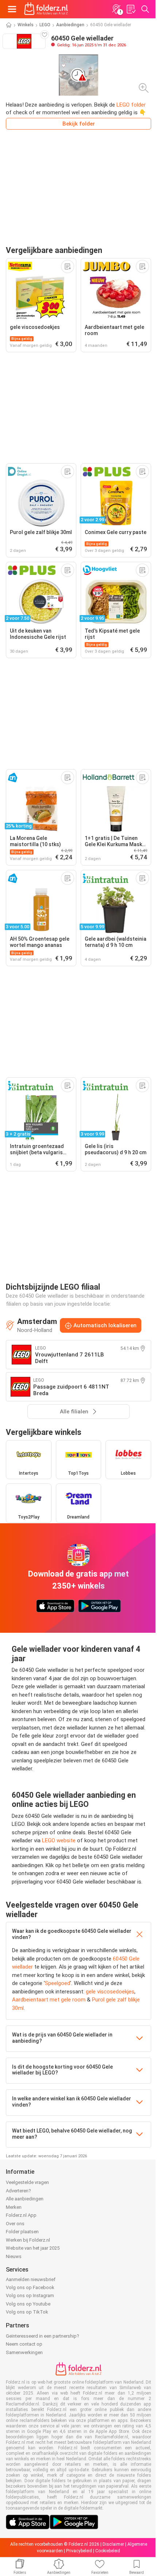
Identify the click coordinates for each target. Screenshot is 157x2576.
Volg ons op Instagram (30, 2295)
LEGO (45, 25)
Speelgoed (58, 1983)
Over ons (15, 2224)
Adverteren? (18, 2191)
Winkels (26, 25)
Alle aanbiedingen (25, 2199)
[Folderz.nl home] (46, 9)
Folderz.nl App (21, 2215)
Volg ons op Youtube (28, 2304)
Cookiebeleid (108, 2551)
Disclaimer (113, 2544)
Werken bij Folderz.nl (28, 2240)
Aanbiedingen (70, 25)
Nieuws (14, 2256)
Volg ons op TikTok (27, 2312)
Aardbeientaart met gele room (49, 2000)
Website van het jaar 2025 (33, 2248)
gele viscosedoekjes (110, 1992)
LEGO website (59, 1840)
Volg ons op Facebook (30, 2287)
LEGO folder (131, 105)
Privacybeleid (79, 2551)
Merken (14, 2207)
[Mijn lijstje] (131, 9)
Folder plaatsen (22, 2232)
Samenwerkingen (24, 2352)
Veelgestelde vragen (27, 2182)
